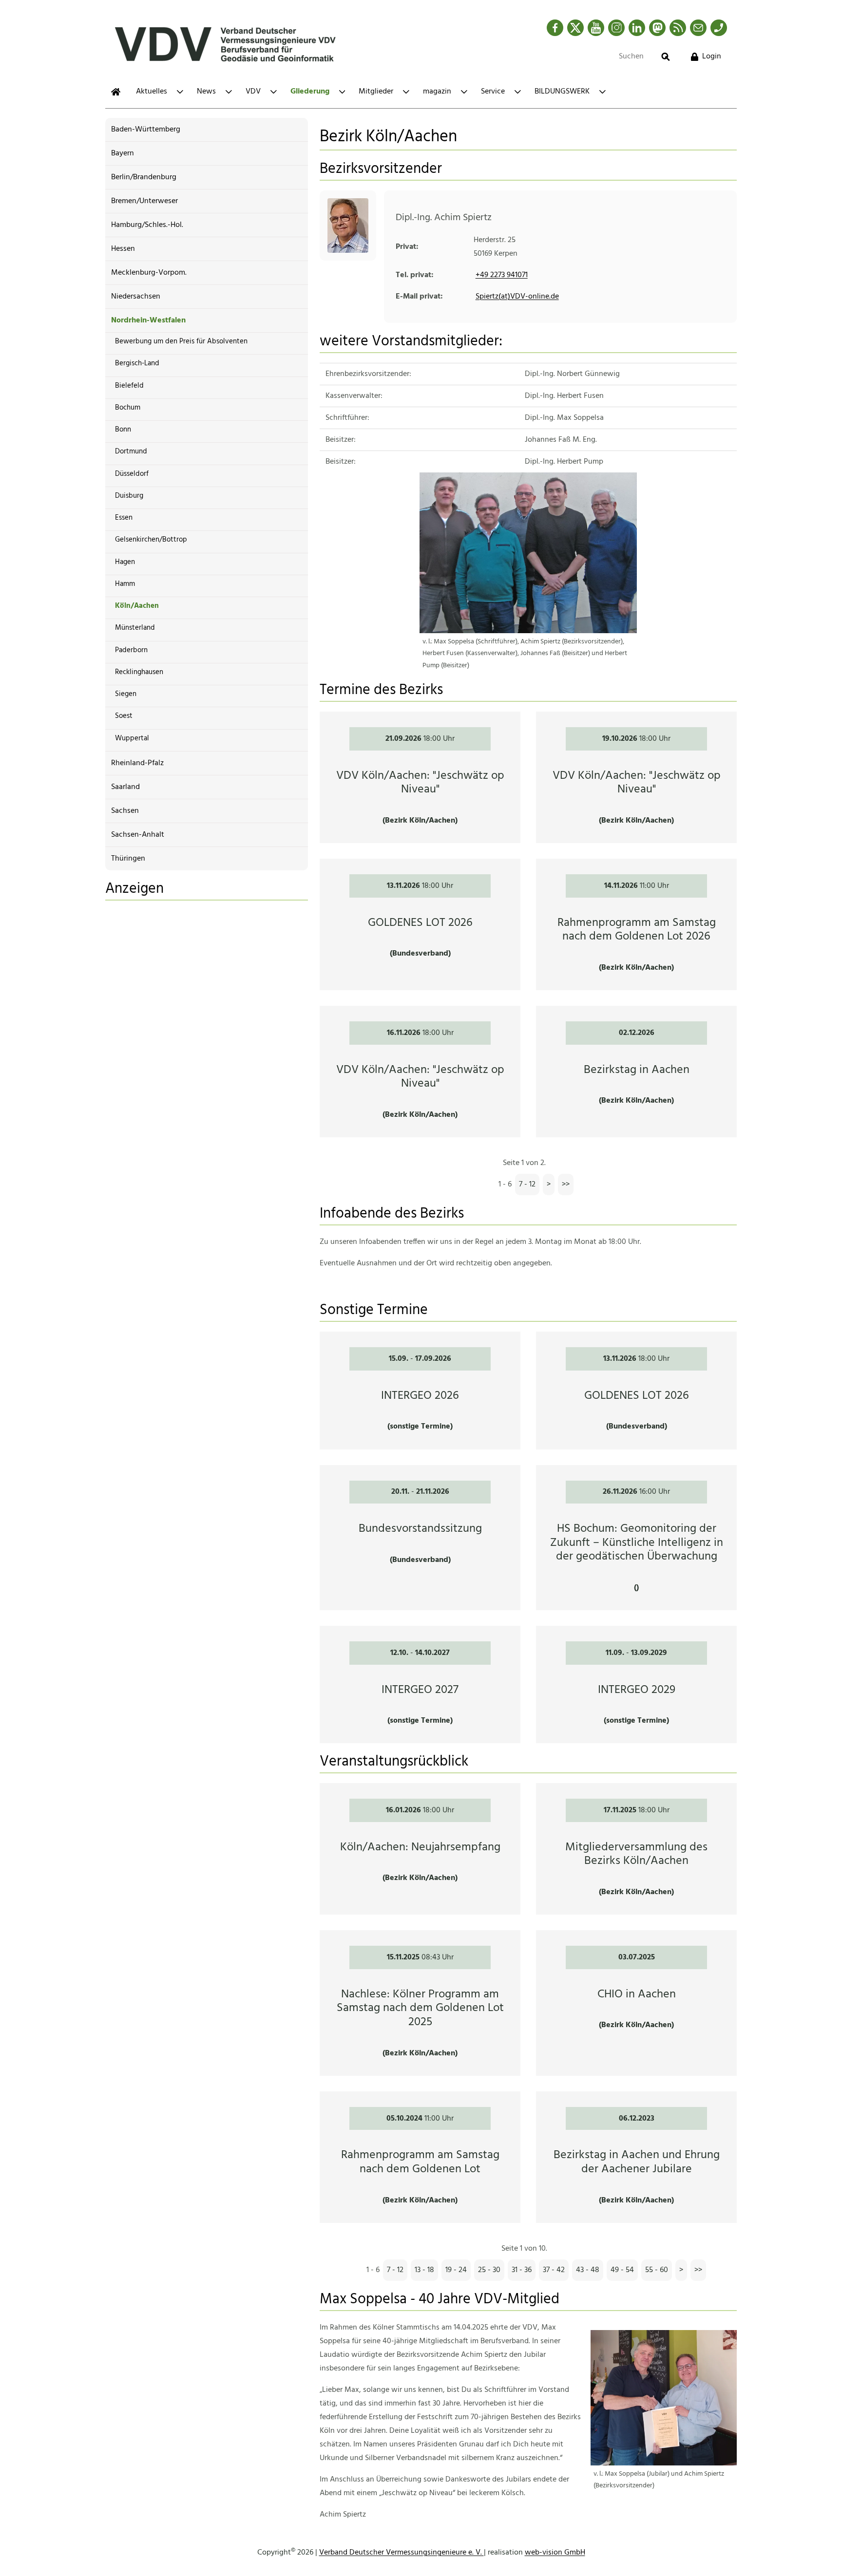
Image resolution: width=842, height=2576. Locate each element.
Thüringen (128, 859)
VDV (253, 92)
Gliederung (310, 92)
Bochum (128, 408)
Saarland (125, 787)
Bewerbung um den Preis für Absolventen (181, 341)
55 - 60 (657, 2270)
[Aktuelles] (116, 92)
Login (712, 56)
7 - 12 (527, 1185)
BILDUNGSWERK (562, 92)
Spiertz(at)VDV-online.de (517, 297)
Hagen (125, 562)
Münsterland (135, 628)
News (206, 92)
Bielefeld (129, 386)
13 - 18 (424, 2270)
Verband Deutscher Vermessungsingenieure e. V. (402, 2553)
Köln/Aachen (137, 606)
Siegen (126, 694)
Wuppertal (132, 738)
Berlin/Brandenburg (144, 177)
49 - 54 (622, 2270)
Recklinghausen (139, 672)
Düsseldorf (132, 474)
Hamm (125, 584)
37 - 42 (554, 2270)
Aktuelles (152, 92)
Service (493, 92)
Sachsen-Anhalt (138, 835)
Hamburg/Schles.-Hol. (147, 225)
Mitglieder (376, 92)
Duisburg (129, 496)
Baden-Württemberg (146, 130)
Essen (124, 518)
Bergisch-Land (137, 363)
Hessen (123, 249)
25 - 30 (489, 2270)
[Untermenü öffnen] (180, 92)
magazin (437, 92)
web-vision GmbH (555, 2553)
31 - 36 (522, 2270)
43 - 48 (588, 2270)
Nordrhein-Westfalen (148, 320)
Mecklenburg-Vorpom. (149, 273)
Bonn (123, 430)
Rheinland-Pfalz (137, 763)
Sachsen (125, 811)
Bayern (123, 153)
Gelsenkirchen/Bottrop (151, 540)
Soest (124, 716)
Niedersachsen (136, 297)
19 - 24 (456, 2270)
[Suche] (666, 57)
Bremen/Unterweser (144, 201)
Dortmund (131, 451)
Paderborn (131, 650)
